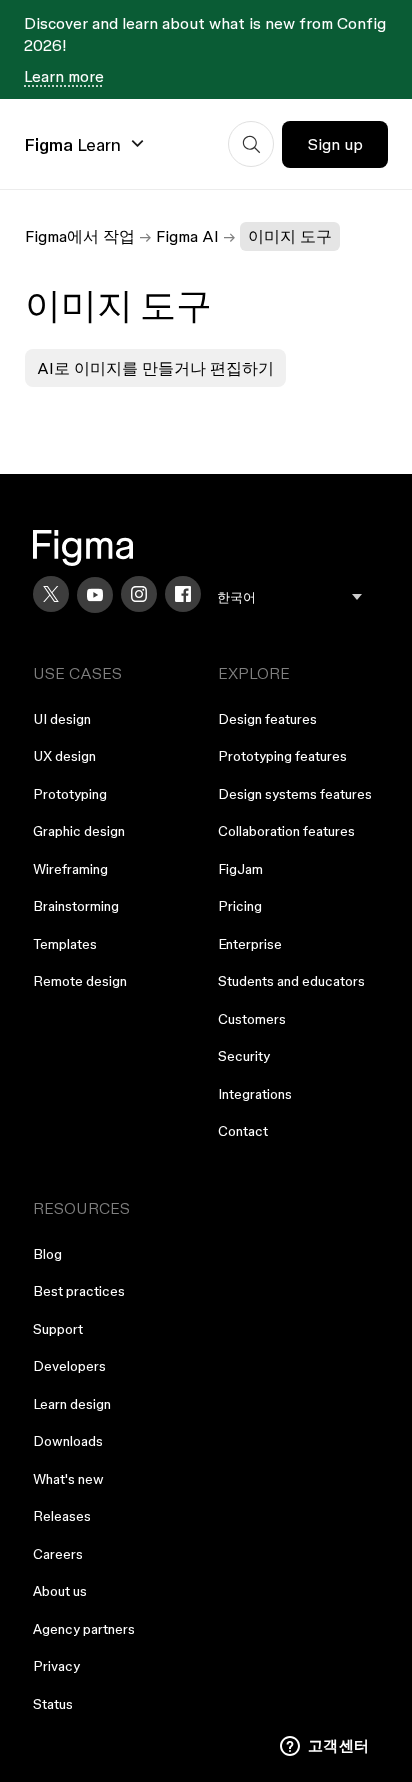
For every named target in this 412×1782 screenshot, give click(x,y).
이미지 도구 (290, 236)
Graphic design (79, 831)
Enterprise (250, 944)
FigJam (240, 869)
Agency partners (84, 1629)
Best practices (79, 1291)
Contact (243, 1131)
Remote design (80, 981)
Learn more (64, 76)
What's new (68, 1479)
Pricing (240, 906)
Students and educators (291, 981)
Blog (47, 1254)
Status (53, 1704)
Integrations (255, 1094)
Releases (62, 1516)
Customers (252, 1019)
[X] (51, 594)
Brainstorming (76, 906)
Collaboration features (286, 831)
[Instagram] (139, 594)
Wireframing (70, 869)
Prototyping (70, 794)
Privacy (56, 1666)
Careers (58, 1554)
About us (60, 1591)
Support (58, 1329)
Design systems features (295, 794)
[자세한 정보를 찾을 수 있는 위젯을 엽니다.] (324, 1747)
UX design (64, 756)
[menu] (289, 597)
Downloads (68, 1441)
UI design (62, 719)
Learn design (72, 1404)
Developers (69, 1366)
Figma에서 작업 (80, 236)
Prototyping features (282, 756)
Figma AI (187, 236)
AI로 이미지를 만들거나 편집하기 (155, 368)
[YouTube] (95, 595)
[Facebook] (183, 594)
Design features (267, 719)
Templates (65, 944)
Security (244, 1056)
